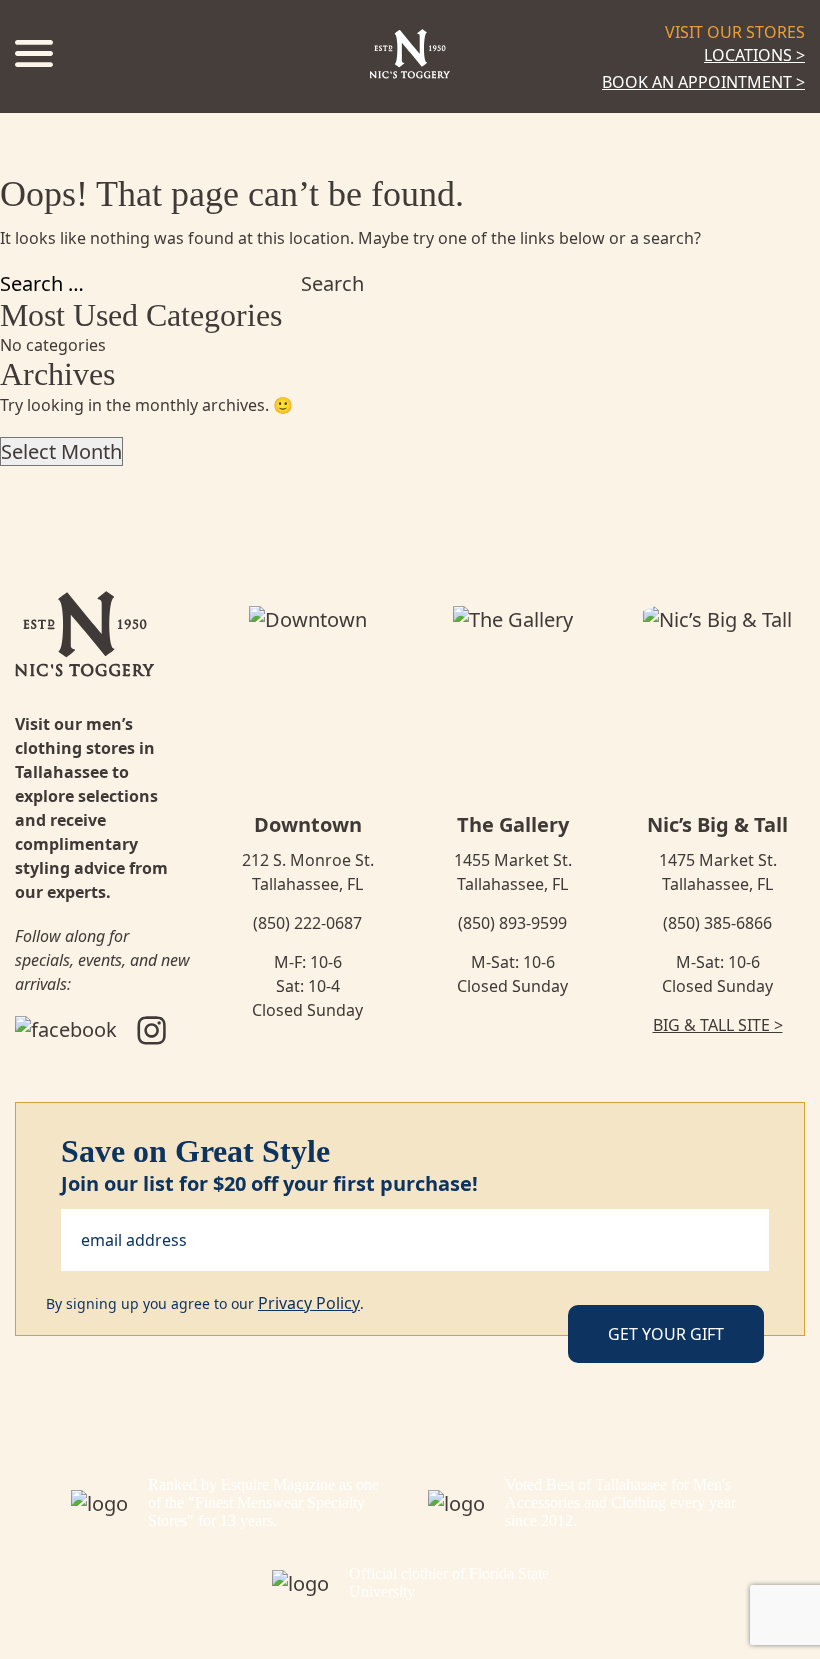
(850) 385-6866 (717, 923)
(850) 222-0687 (307, 923)
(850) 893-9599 (512, 923)
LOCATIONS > (754, 55)
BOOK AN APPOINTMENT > (703, 82)
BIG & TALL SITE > (718, 1025)
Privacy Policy (309, 1303)
